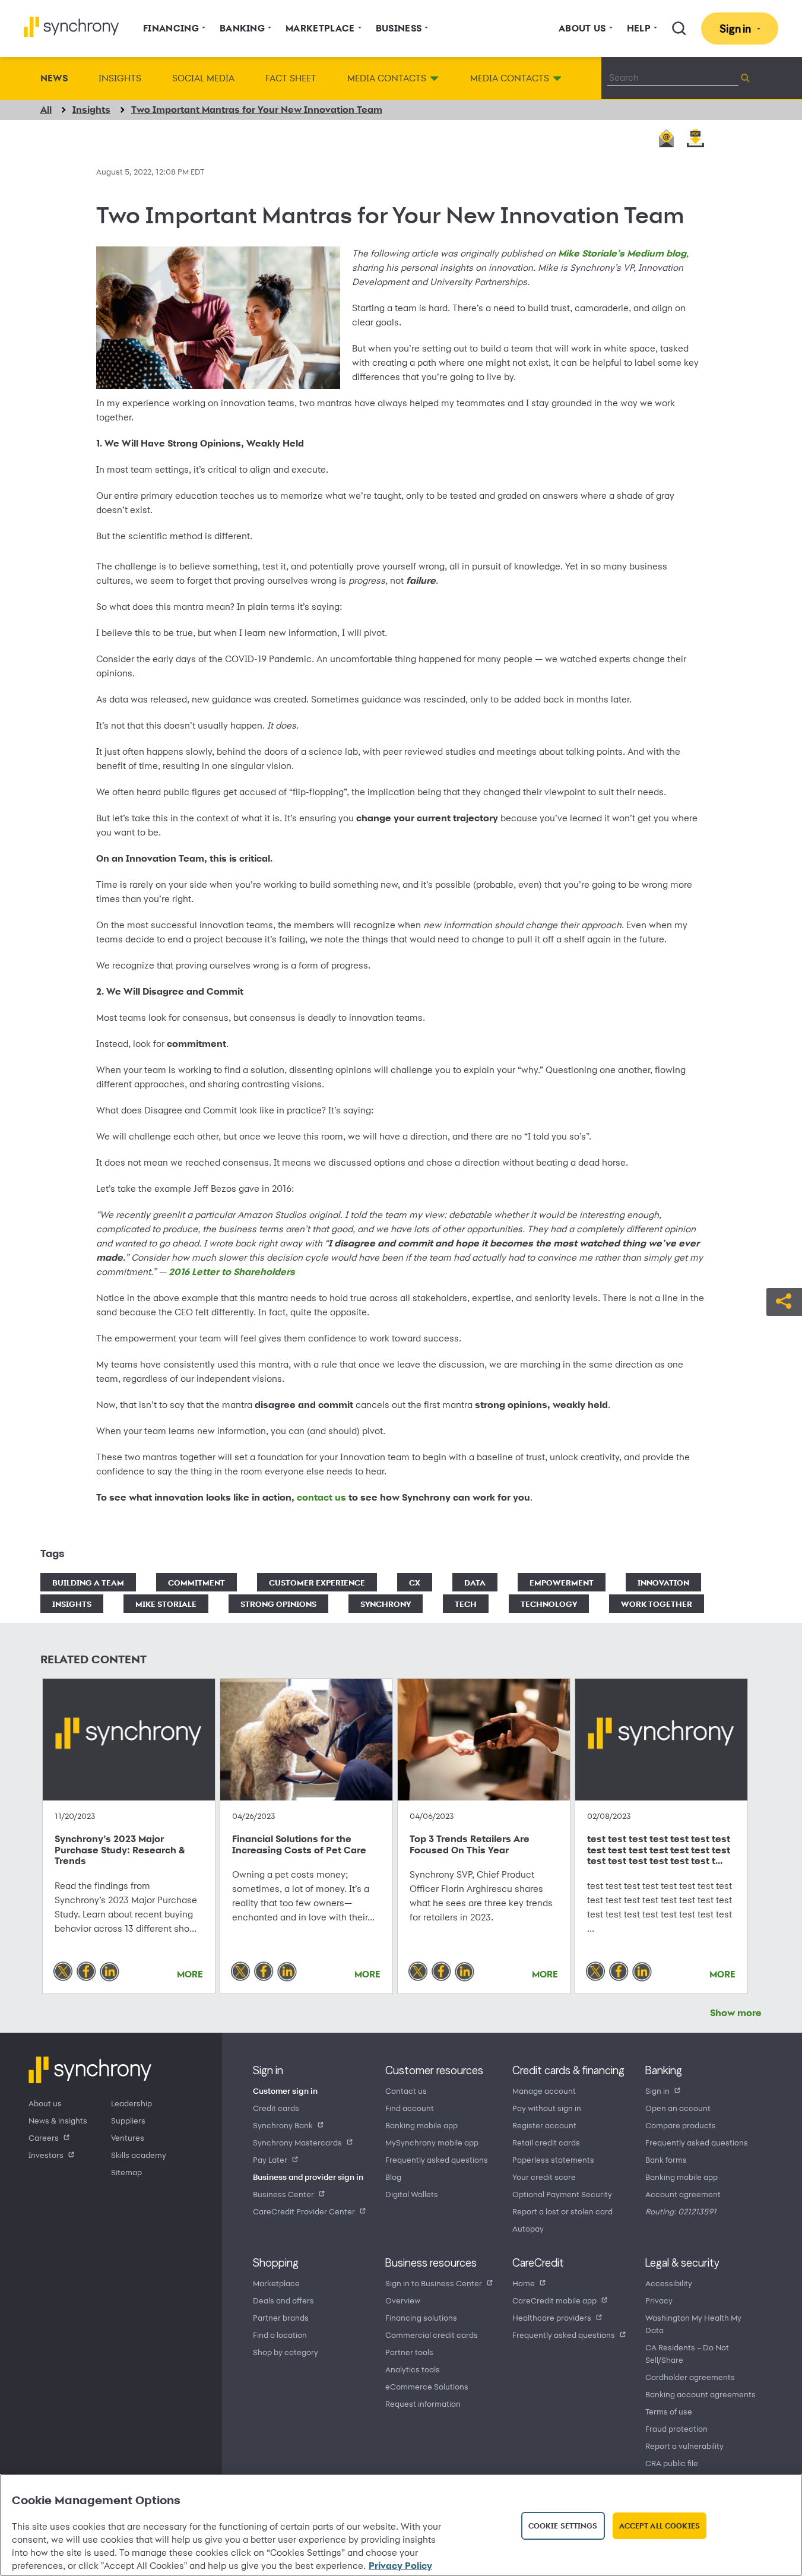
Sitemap (126, 2172)
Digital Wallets (412, 2194)
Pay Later (270, 2159)
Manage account (544, 2091)
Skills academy (139, 2155)
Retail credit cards (546, 2142)
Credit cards (276, 2108)
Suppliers (128, 2120)
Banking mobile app (421, 2125)
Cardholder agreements (690, 2377)
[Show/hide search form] (679, 29)
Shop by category (286, 2352)
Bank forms (666, 2159)
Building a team (88, 1582)
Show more (736, 2013)
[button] (784, 1300)
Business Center (283, 2194)
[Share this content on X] (63, 1971)
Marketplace (276, 2283)
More (190, 1974)
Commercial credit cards (432, 2335)
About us (45, 2103)
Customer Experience (317, 1582)
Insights (120, 78)
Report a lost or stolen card (562, 2211)
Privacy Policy (400, 2566)
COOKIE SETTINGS (563, 2526)
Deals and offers (283, 2300)
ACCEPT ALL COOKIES (660, 2526)
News (54, 78)
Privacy (659, 2300)
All (46, 110)
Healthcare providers (552, 2317)
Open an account (678, 2108)
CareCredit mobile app (554, 2300)
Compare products (681, 2125)
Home (524, 2283)
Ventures (128, 2137)
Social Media (203, 78)
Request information (423, 2403)
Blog (393, 2177)
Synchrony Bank (283, 2125)
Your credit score (544, 2177)
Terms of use (669, 2411)
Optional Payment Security (562, 2194)
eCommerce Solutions (427, 2386)
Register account (544, 2125)
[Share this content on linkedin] (110, 1971)
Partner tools (409, 2352)
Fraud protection (676, 2428)
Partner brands (281, 2317)
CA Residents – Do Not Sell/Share (687, 2353)
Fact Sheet (291, 78)
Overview (403, 2300)
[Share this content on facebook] (86, 1971)
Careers (44, 2137)
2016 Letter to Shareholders (232, 1272)
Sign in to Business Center (434, 2283)
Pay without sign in (547, 2108)
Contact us (406, 2091)
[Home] (72, 27)
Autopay (528, 2228)
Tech (466, 1604)
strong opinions (278, 1604)
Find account (410, 2108)
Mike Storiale (166, 1604)
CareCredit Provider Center (304, 2211)
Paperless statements (553, 2159)
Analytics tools (413, 2369)
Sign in (657, 2091)
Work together (657, 1604)
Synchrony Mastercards (297, 2142)
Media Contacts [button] (387, 78)
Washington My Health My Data (693, 2324)
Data (475, 1582)
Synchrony (386, 1604)
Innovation (663, 1582)
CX (415, 1582)
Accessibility (669, 2283)
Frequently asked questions (437, 2159)
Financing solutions (421, 2317)
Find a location (280, 2335)
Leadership (131, 2103)
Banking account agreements (700, 2394)
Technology (549, 1604)
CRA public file (672, 2463)
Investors (46, 2155)
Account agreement (683, 2194)
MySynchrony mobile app (432, 2142)
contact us (321, 1497)
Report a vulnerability (684, 2446)
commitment (196, 1582)
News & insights (58, 2120)
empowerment (562, 1582)
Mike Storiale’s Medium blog (622, 253)
